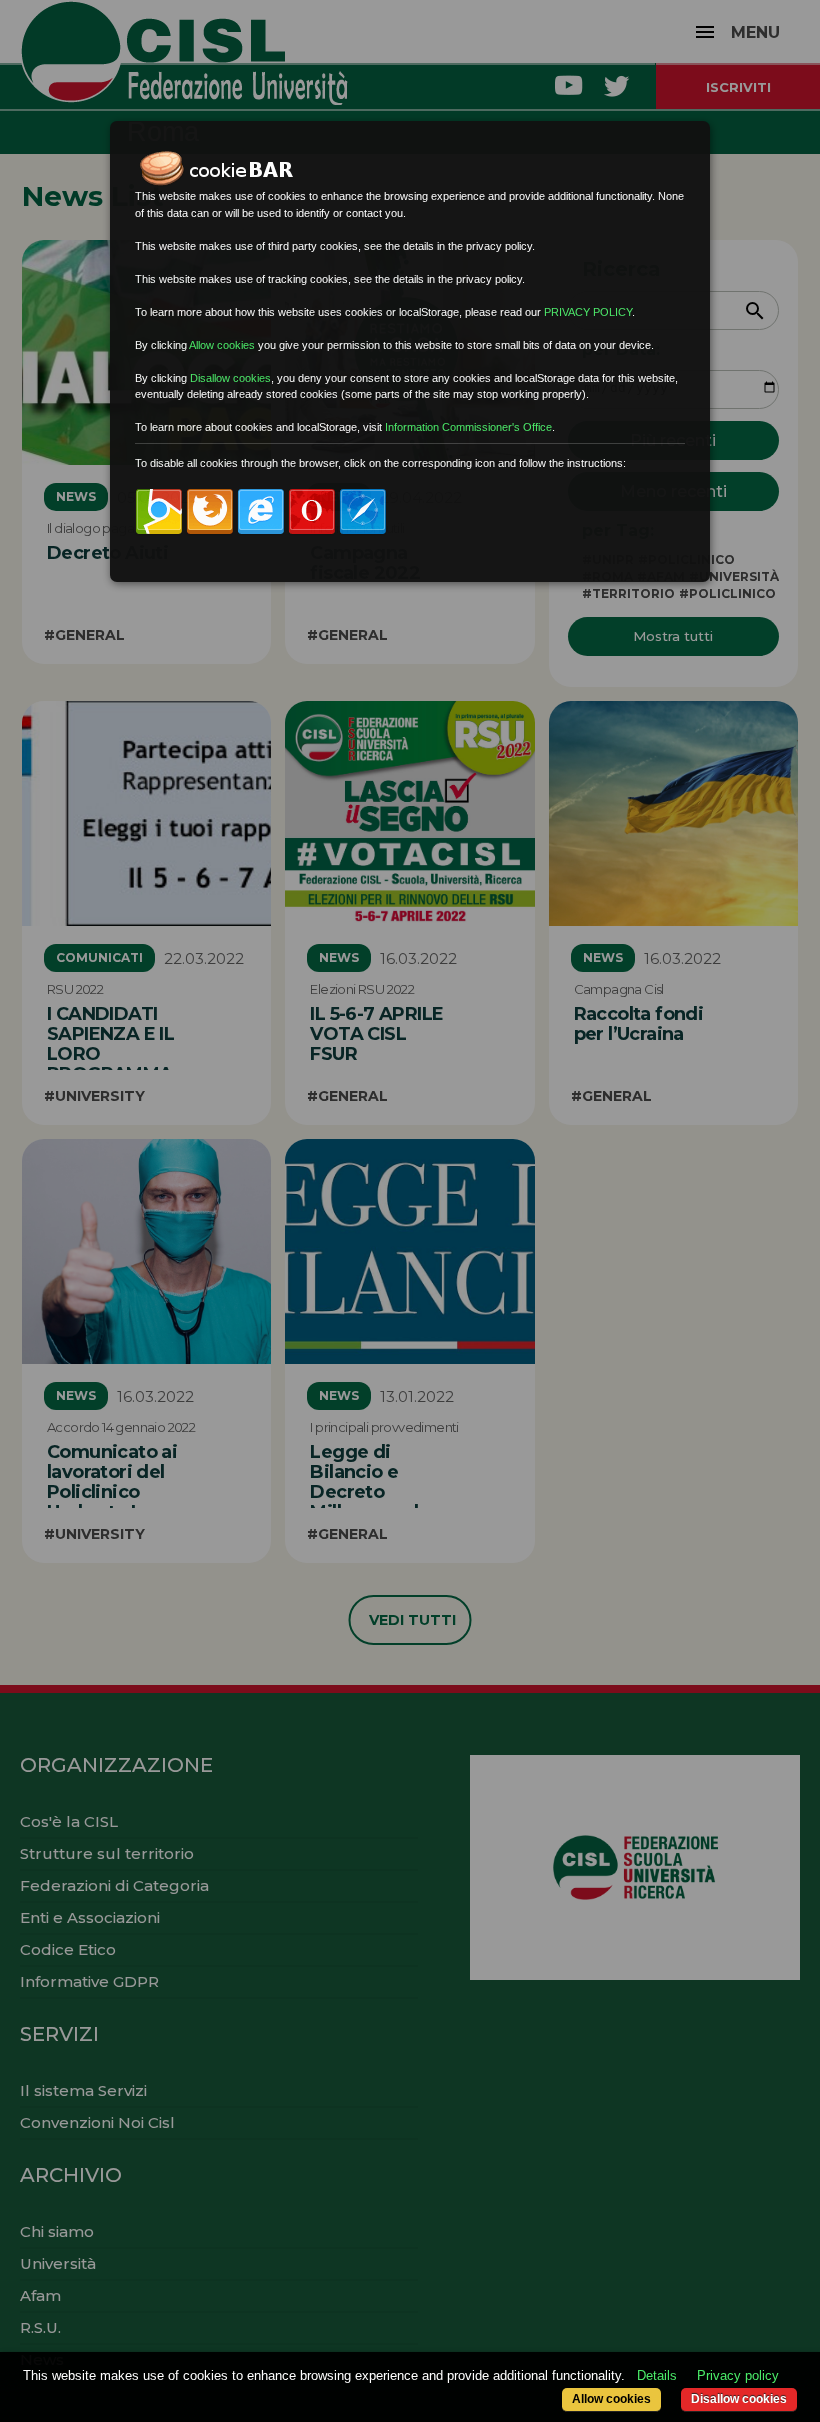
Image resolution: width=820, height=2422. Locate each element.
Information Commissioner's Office (468, 427)
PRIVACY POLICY (588, 312)
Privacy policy (738, 2375)
